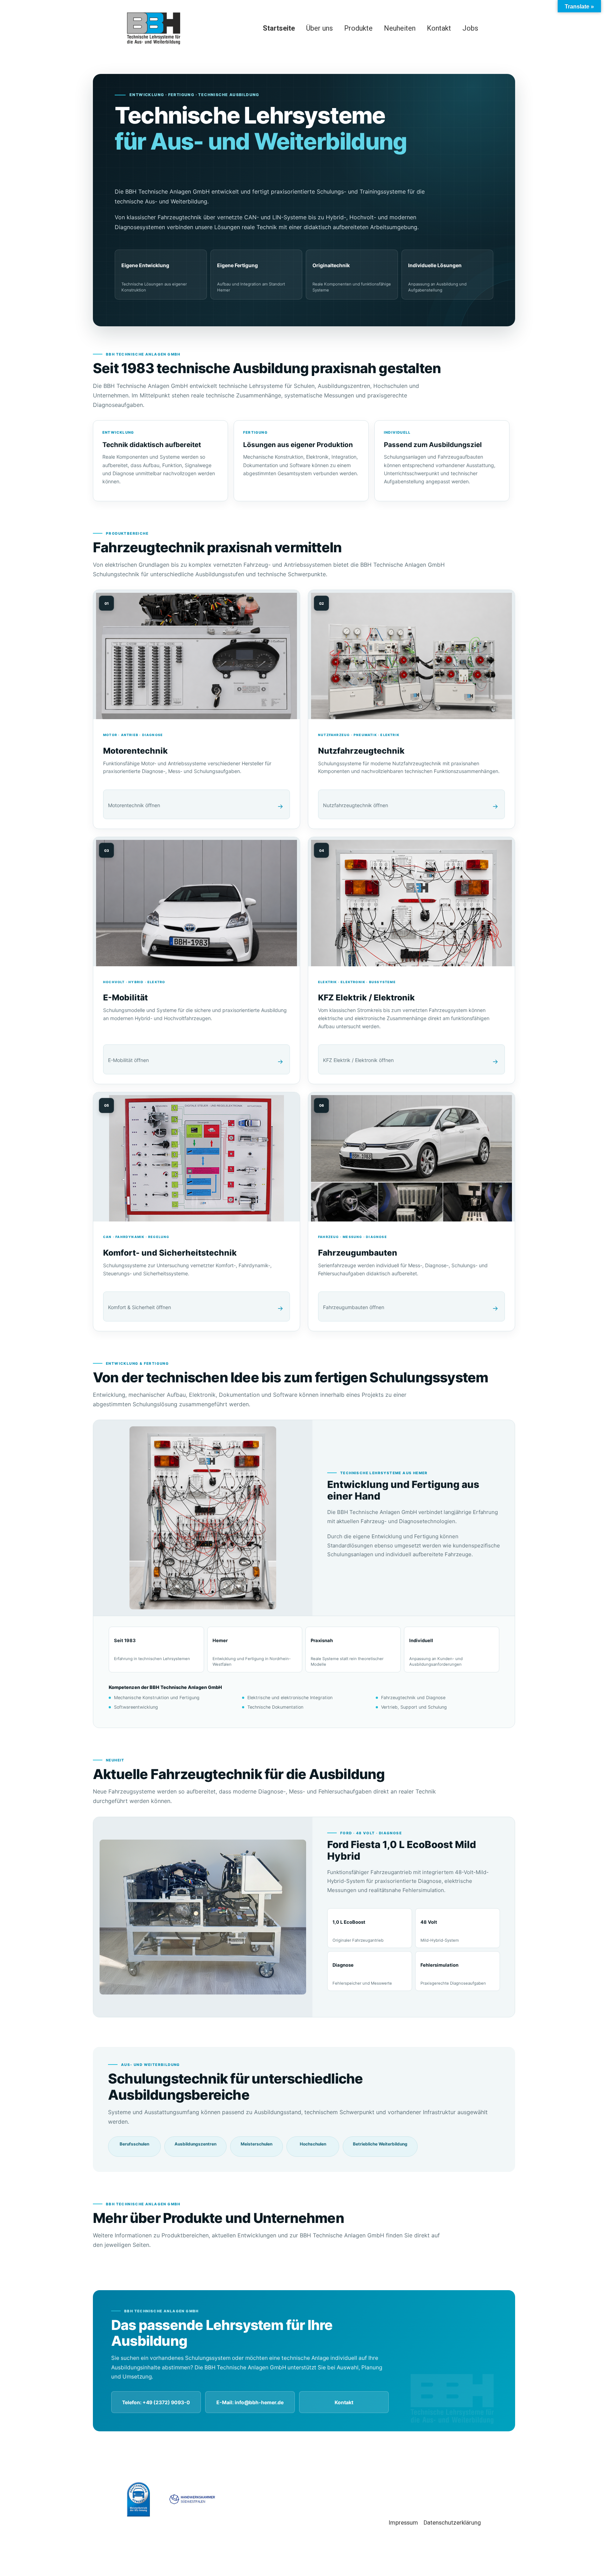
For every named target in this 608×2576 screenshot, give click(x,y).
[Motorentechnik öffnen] (197, 709)
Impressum (403, 2523)
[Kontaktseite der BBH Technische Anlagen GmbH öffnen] (344, 2402)
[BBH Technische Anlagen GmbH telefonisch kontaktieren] (156, 2402)
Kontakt (439, 28)
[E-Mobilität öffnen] (197, 960)
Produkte (358, 28)
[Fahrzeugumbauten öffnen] (411, 1212)
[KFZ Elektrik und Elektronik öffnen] (411, 960)
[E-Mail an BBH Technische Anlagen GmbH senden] (250, 2402)
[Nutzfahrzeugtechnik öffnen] (411, 709)
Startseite (279, 28)
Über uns (319, 28)
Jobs (470, 28)
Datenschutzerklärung (452, 2523)
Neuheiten (400, 28)
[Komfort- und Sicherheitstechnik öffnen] (197, 1212)
